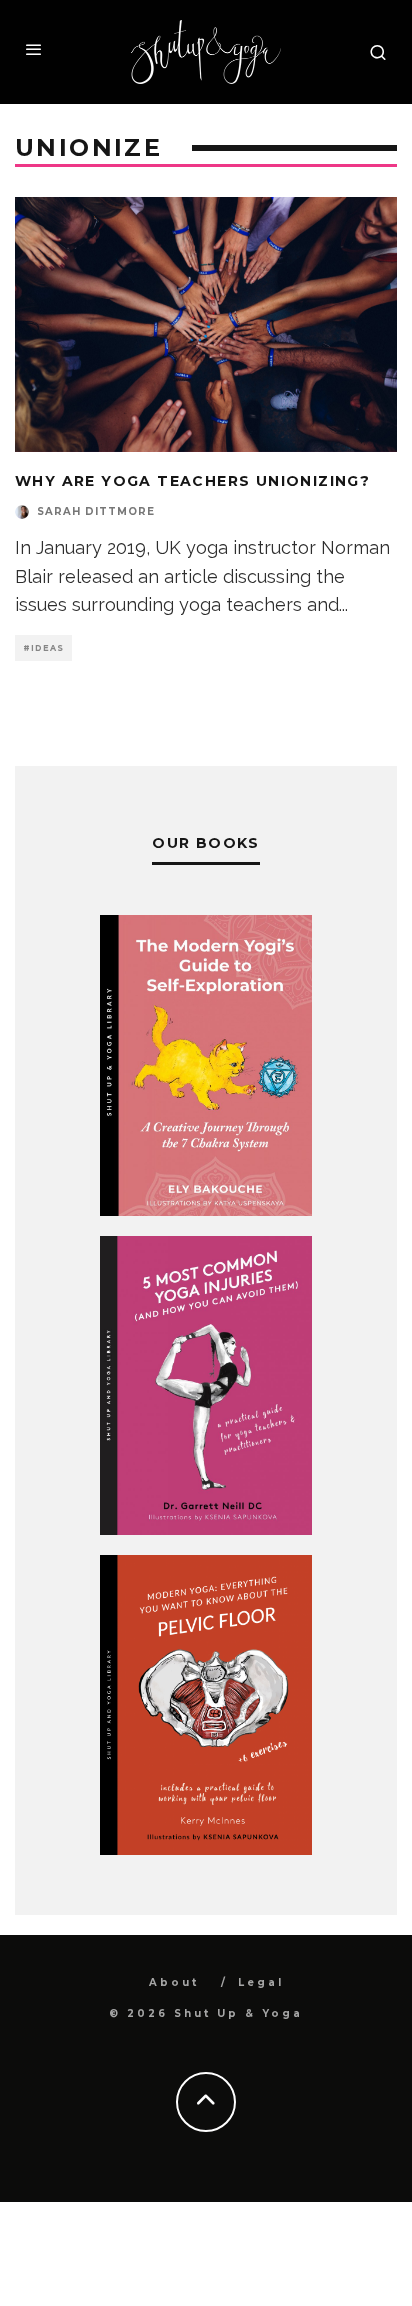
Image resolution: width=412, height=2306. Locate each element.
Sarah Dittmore (96, 511)
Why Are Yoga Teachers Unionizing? (192, 481)
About (174, 1982)
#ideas (43, 648)
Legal (261, 1982)
